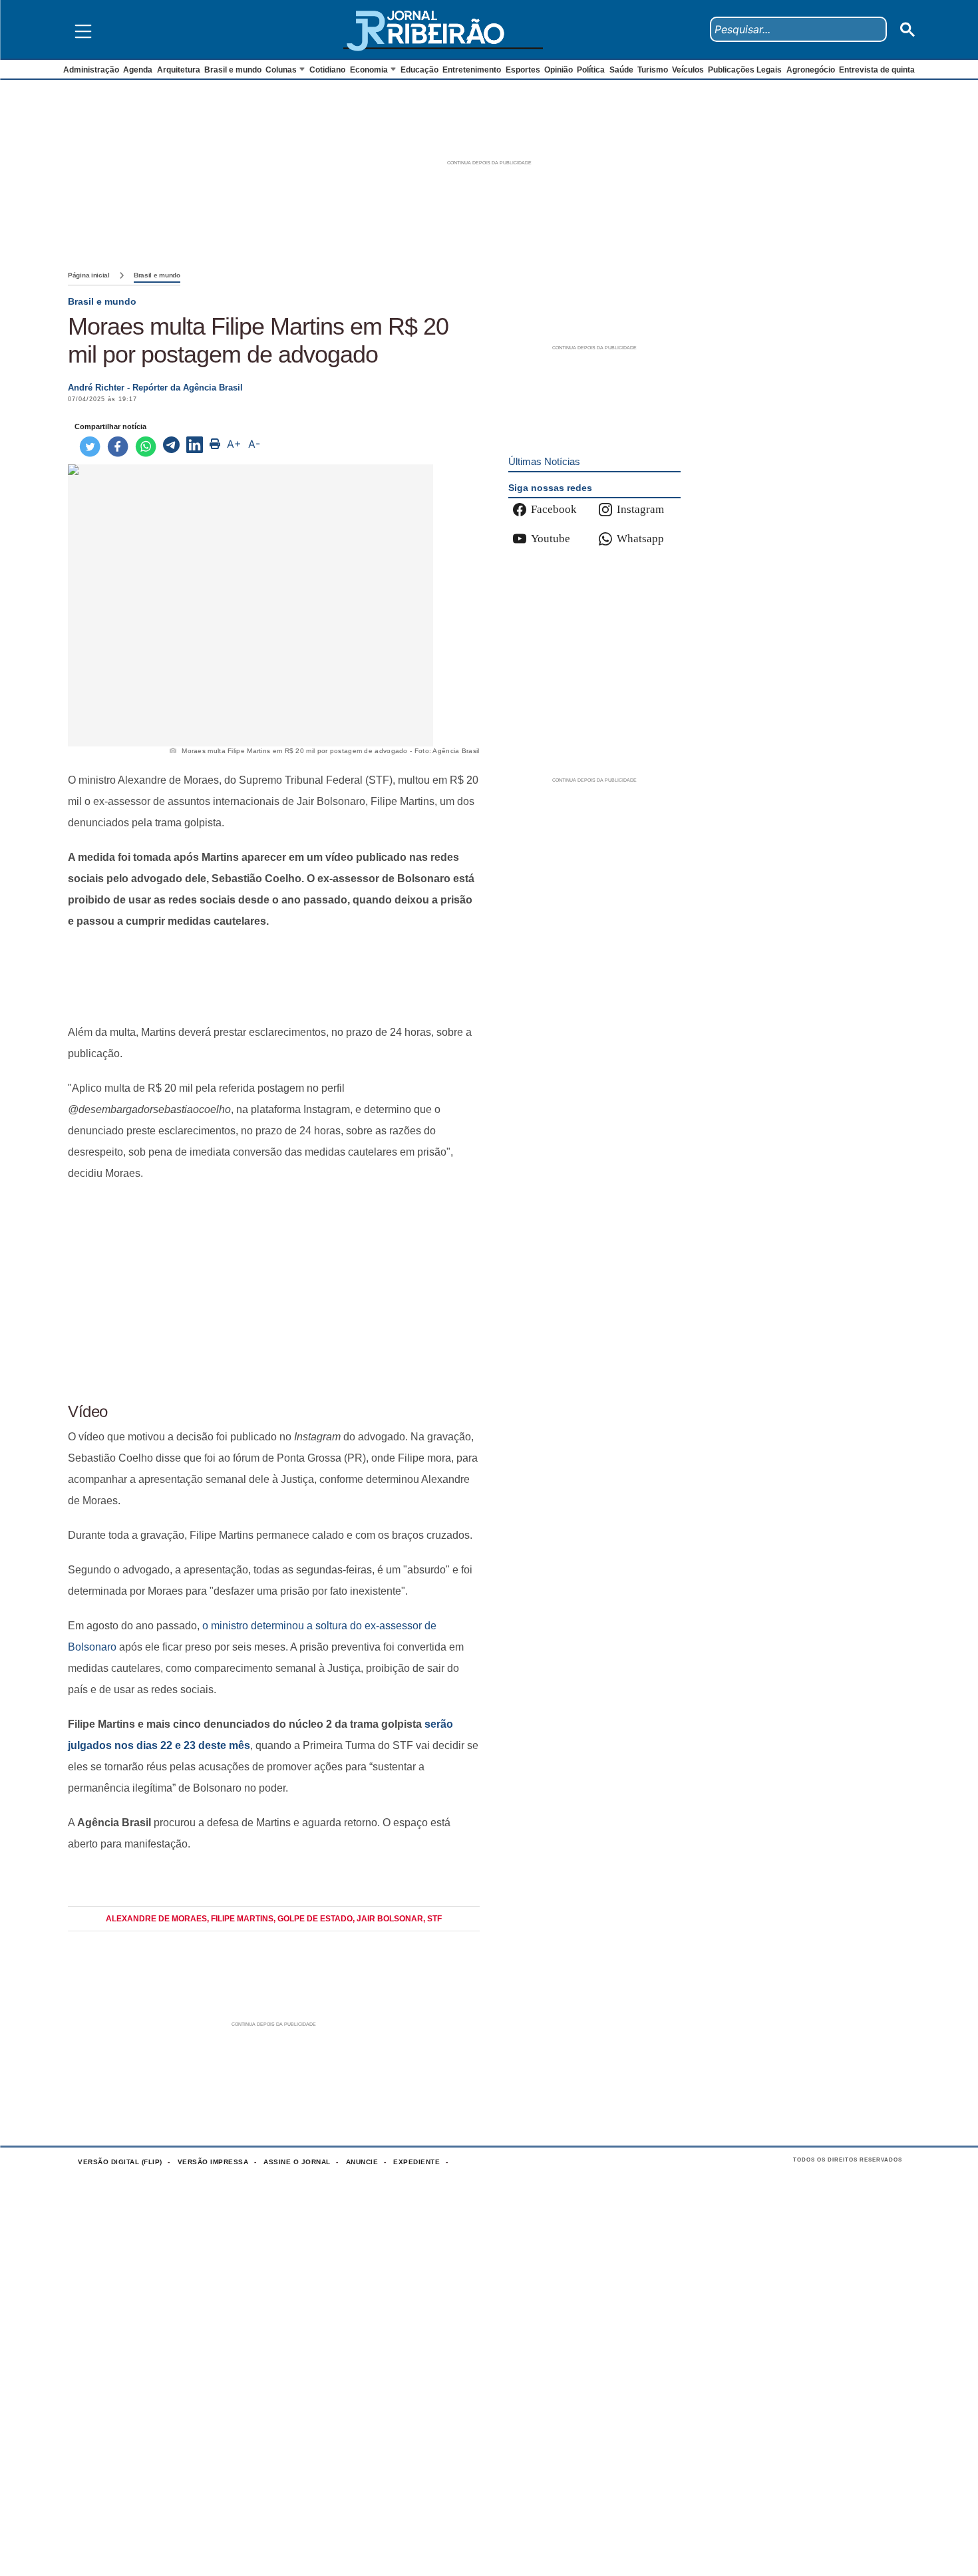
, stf (432, 1919)
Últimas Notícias (544, 461)
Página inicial (89, 275)
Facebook (554, 509)
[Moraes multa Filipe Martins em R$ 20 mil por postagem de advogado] (171, 446)
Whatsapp (640, 539)
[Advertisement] (274, 977)
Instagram (640, 509)
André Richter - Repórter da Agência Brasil (155, 388)
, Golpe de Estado (313, 1919)
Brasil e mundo (157, 275)
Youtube (551, 539)
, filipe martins (240, 1919)
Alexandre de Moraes (156, 1919)
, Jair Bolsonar (388, 1919)
